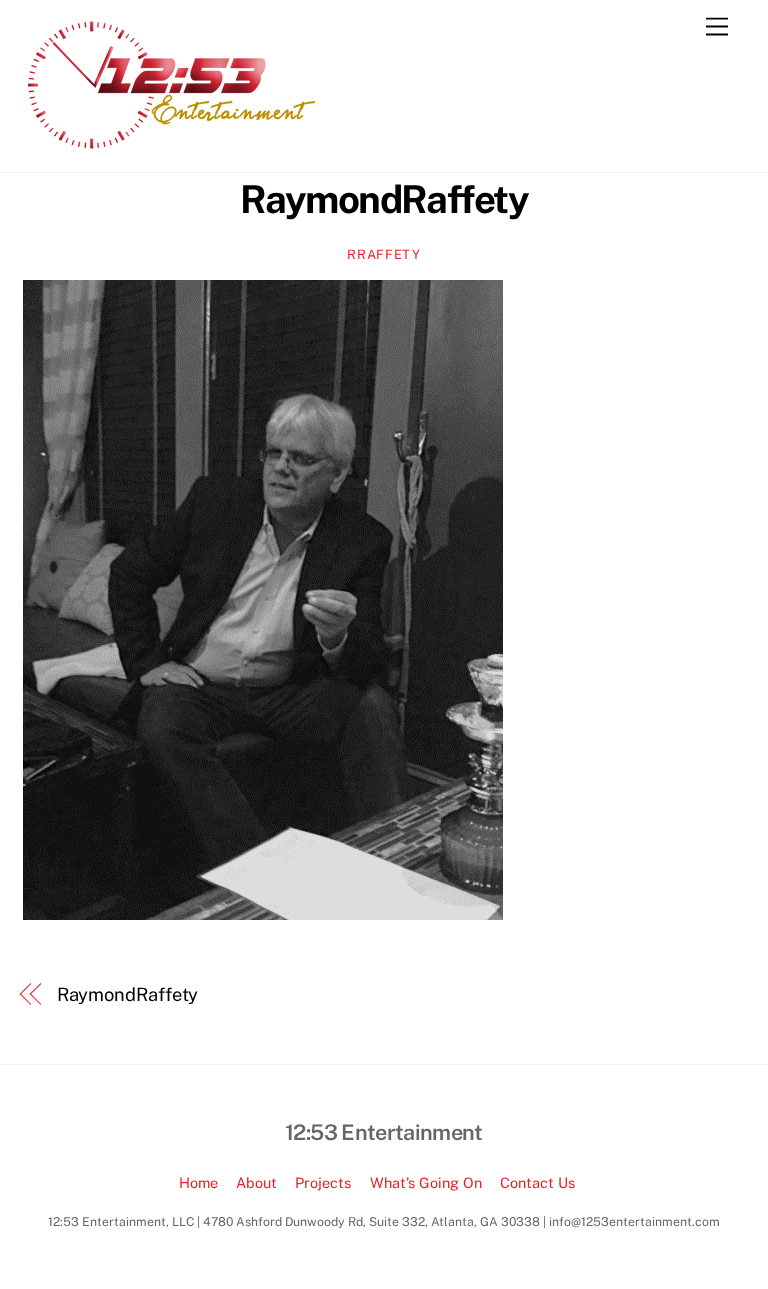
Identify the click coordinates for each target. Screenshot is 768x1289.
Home (198, 1182)
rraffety (383, 254)
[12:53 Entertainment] (173, 147)
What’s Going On (426, 1182)
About (256, 1182)
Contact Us (537, 1182)
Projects (323, 1182)
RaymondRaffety (384, 199)
